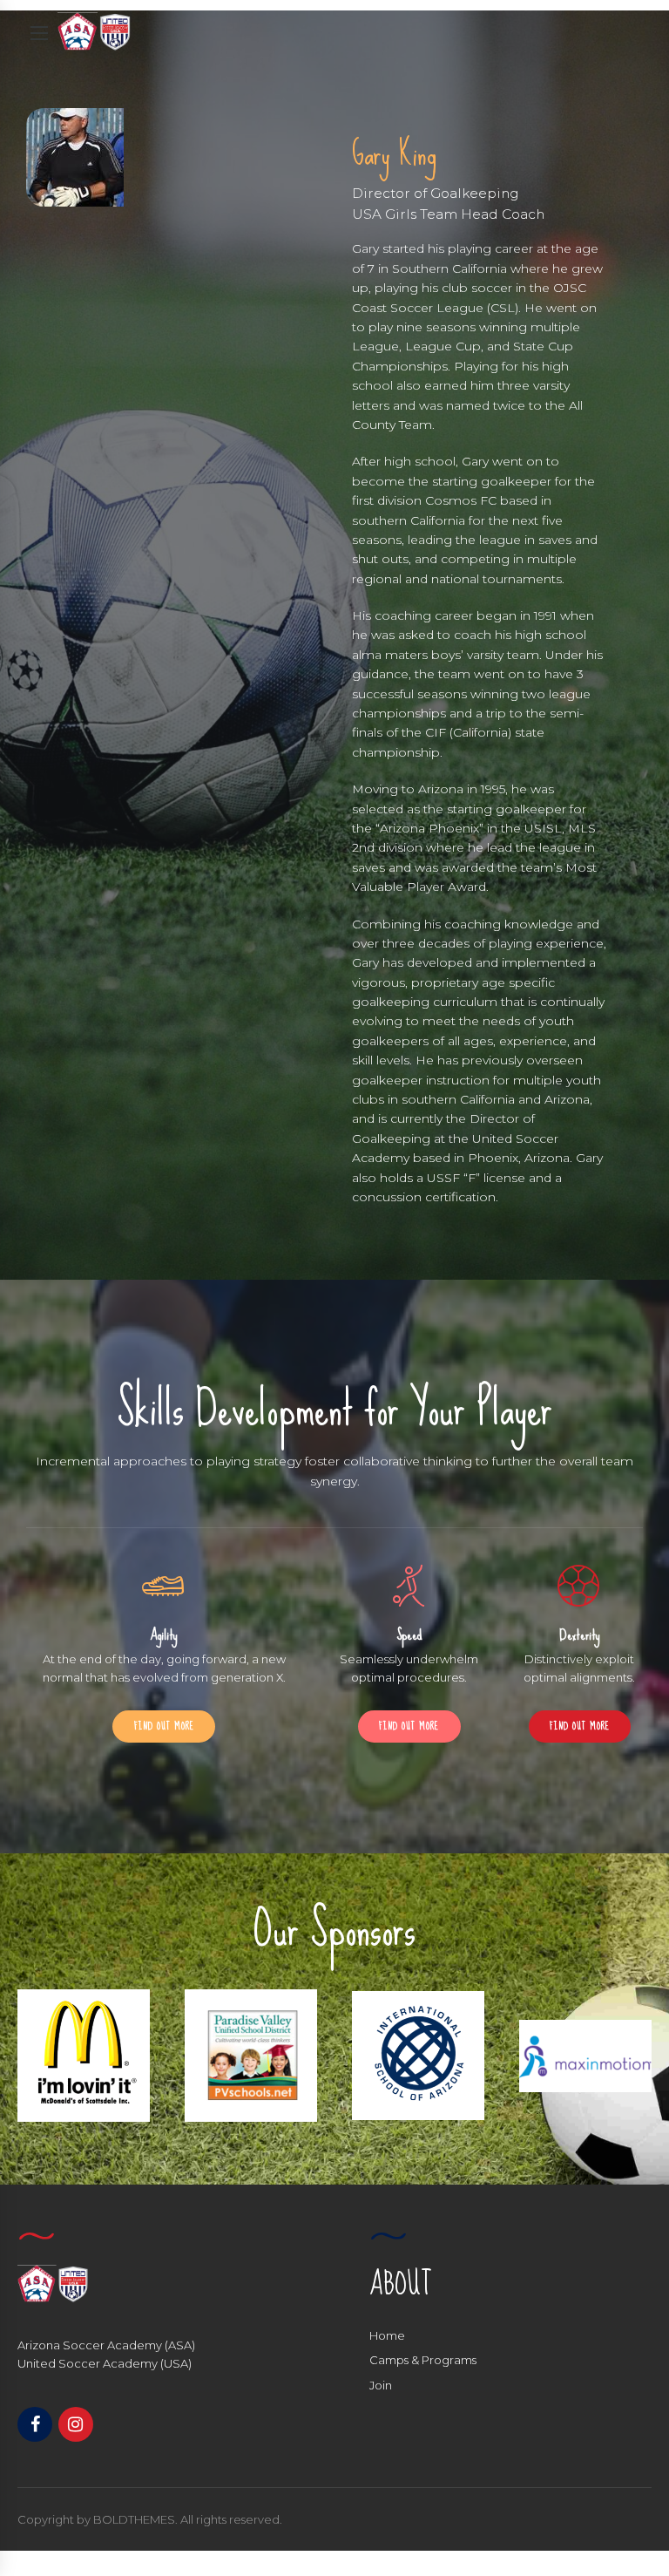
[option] (84, 2056)
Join (381, 2385)
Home (387, 2335)
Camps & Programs (423, 2360)
